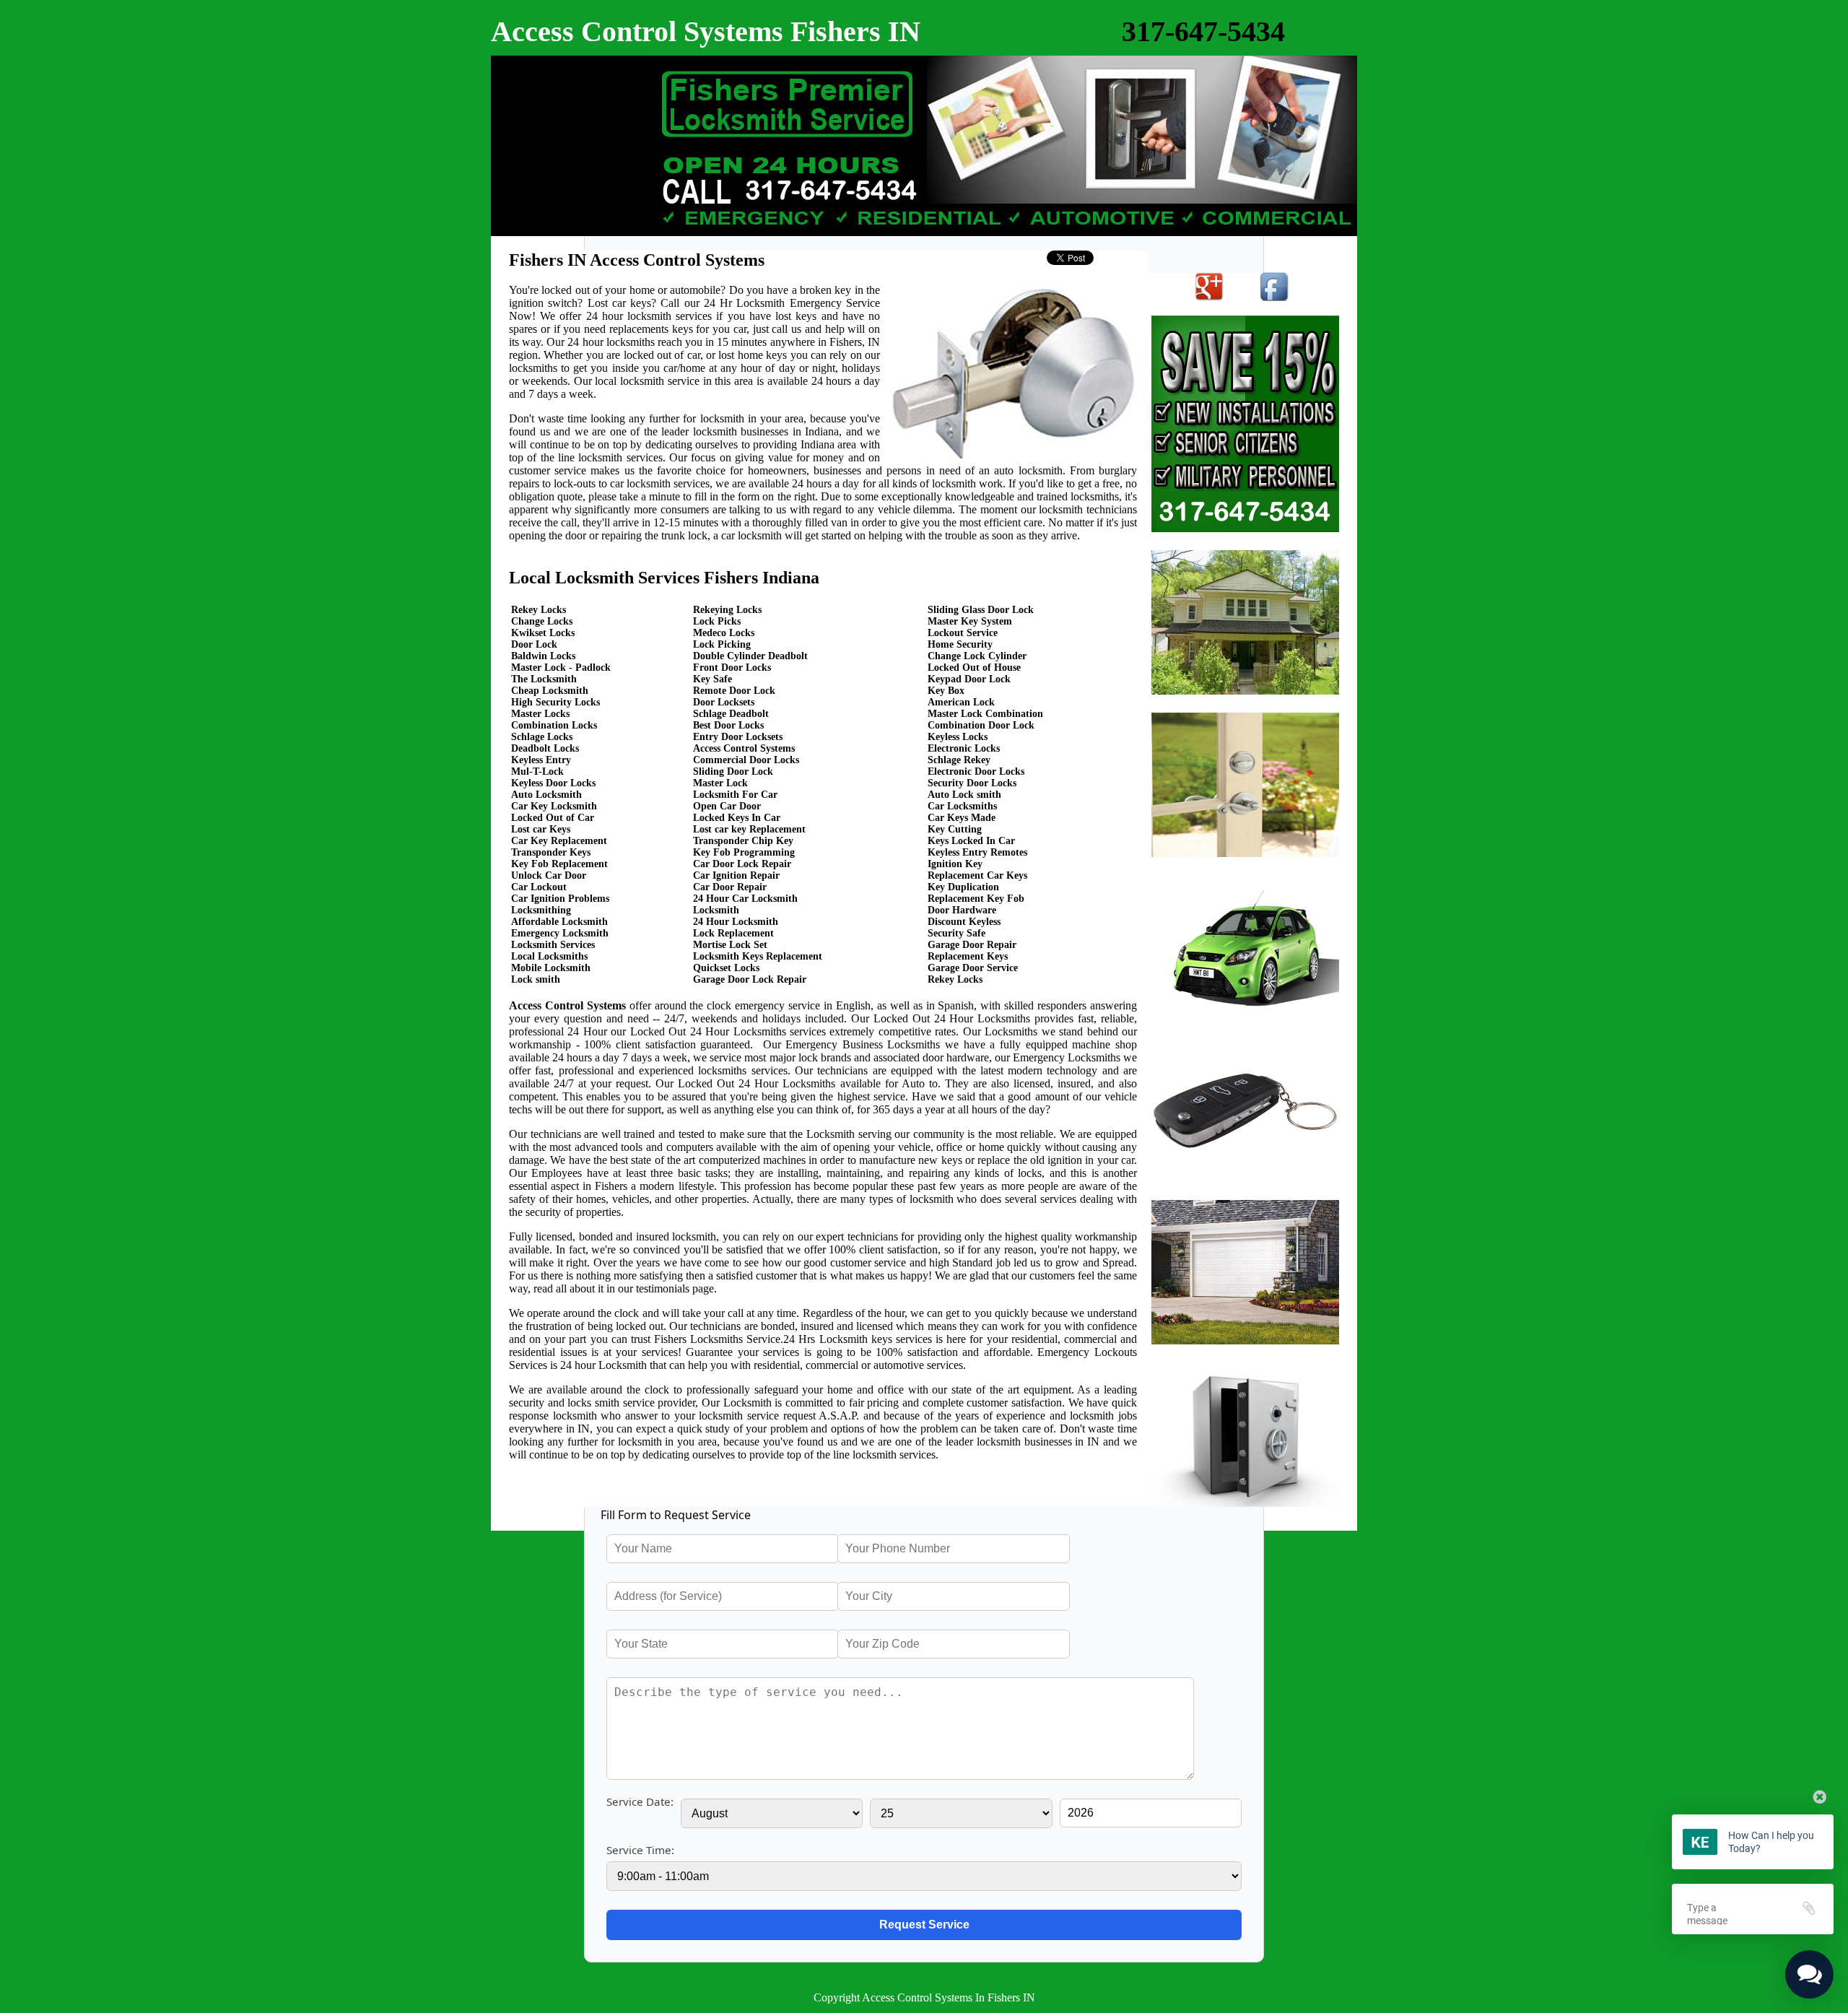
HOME (528, 74)
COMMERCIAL (563, 183)
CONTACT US (555, 219)
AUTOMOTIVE (561, 147)
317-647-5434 (1203, 31)
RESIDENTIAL (559, 110)
